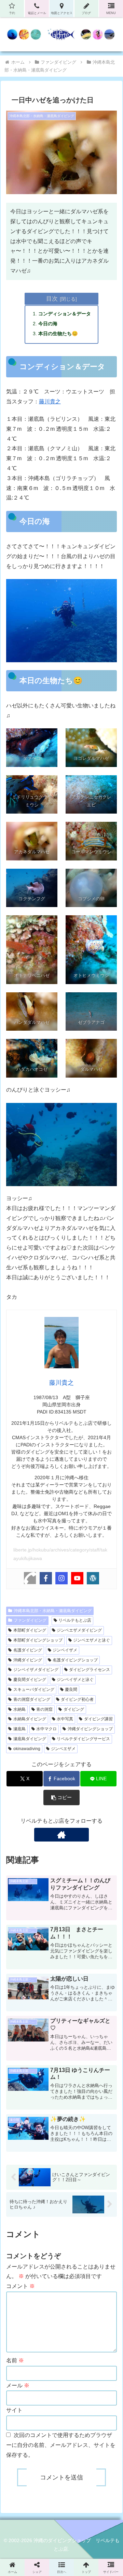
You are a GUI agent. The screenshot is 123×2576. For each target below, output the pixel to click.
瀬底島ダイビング (30, 1739)
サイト (14, 2410)
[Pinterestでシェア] (34, 2063)
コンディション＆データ (65, 314)
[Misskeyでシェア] (102, 2025)
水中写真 (65, 1719)
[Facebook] (46, 1578)
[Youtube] (77, 1578)
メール (18, 2385)
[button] (61, 1798)
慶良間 (71, 1689)
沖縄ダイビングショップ (90, 1729)
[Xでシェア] (20, 2025)
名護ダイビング (28, 1650)
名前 (15, 2360)
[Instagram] (61, 1578)
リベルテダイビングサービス (83, 1739)
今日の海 (48, 324)
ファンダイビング (30, 1620)
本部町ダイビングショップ (38, 1640)
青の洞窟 (44, 1709)
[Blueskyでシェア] (75, 2025)
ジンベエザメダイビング (79, 1630)
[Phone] (30, 1578)
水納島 (19, 1709)
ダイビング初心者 (77, 1699)
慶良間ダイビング (30, 1680)
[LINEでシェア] (102, 2044)
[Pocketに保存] (75, 2044)
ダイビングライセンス (90, 1670)
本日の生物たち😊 (58, 334)
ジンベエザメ (63, 1749)
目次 (52, 299)
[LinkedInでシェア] (61, 2063)
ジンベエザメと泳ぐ (92, 1640)
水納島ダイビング (30, 1719)
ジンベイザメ (65, 1650)
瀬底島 (19, 1729)
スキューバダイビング (34, 1689)
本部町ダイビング (30, 1630)
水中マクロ (46, 1729)
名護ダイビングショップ (75, 1660)
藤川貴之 (50, 401)
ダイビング (74, 1709)
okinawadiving (27, 1749)
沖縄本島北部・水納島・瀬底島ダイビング (53, 1611)
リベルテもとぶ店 (75, 1620)
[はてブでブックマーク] (48, 2044)
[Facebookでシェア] (20, 2044)
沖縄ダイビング (28, 1660)
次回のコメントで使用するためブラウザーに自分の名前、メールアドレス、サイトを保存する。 (61, 2445)
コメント (20, 2286)
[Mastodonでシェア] (48, 2025)
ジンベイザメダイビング (36, 1670)
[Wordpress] (93, 1578)
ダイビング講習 (98, 1719)
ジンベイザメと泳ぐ (75, 1680)
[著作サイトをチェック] (62, 1835)
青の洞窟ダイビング (32, 1699)
